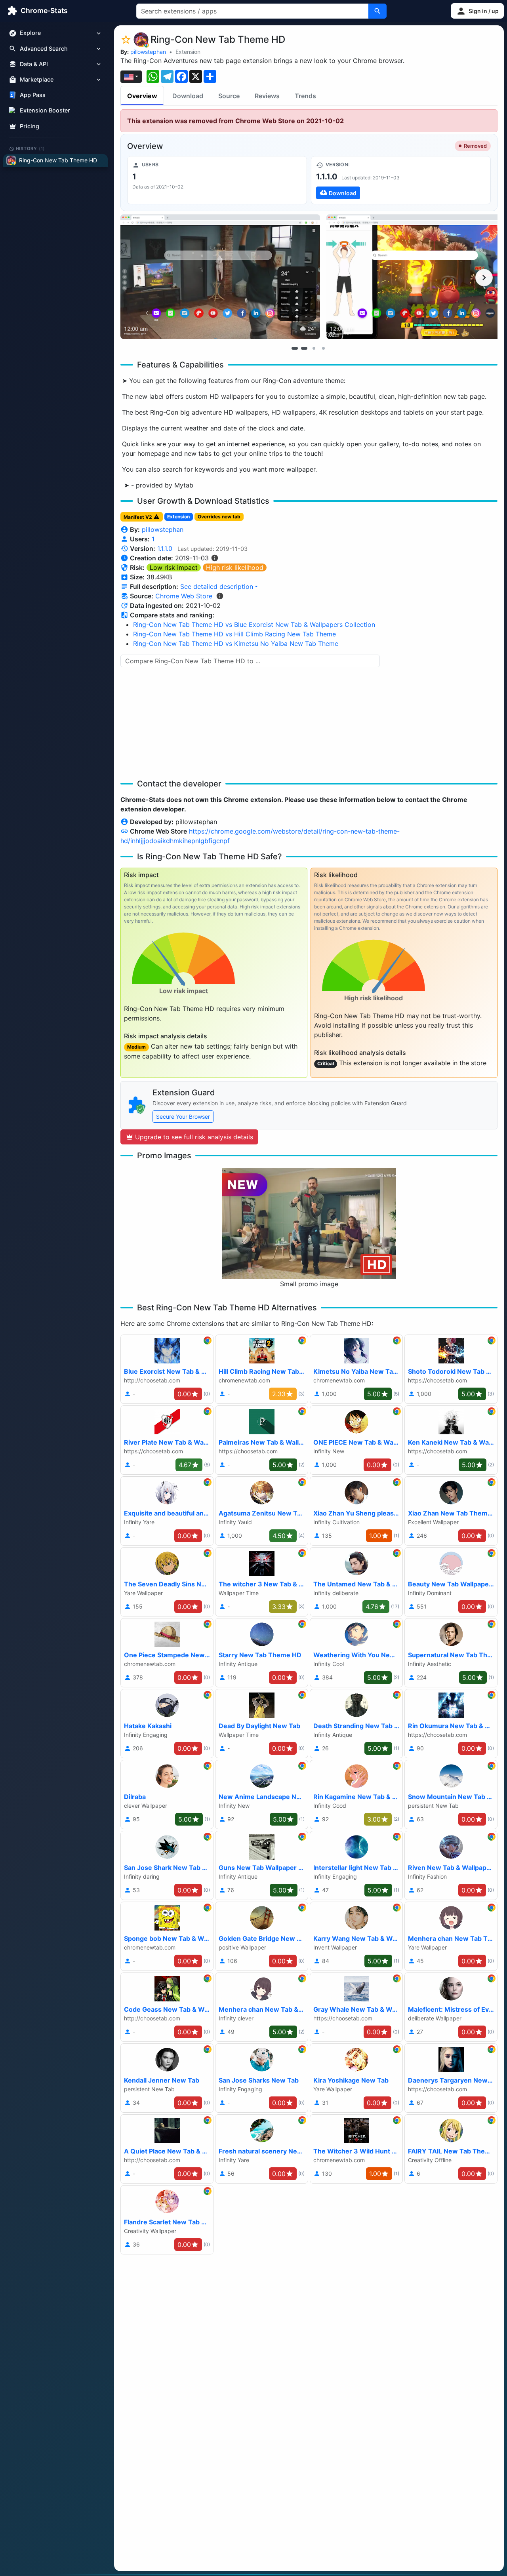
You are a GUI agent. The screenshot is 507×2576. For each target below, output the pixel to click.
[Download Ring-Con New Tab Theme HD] (401, 180)
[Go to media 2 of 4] (304, 348)
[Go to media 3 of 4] (314, 348)
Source (229, 96)
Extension (188, 52)
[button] (477, 11)
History (30, 149)
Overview (142, 96)
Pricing (30, 126)
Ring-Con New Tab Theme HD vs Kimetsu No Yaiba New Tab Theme (236, 644)
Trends (305, 96)
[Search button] (377, 11)
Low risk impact (174, 567)
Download (188, 96)
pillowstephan (148, 52)
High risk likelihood (235, 567)
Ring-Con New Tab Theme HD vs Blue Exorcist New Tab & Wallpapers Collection (254, 624)
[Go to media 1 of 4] (295, 348)
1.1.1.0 (165, 548)
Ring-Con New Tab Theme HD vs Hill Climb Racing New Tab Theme (234, 634)
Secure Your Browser (183, 1117)
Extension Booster (45, 111)
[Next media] (484, 278)
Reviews (267, 96)
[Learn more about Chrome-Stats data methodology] (220, 596)
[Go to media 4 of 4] (323, 348)
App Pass (33, 95)
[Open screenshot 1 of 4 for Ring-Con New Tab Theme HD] (220, 277)
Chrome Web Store (184, 596)
